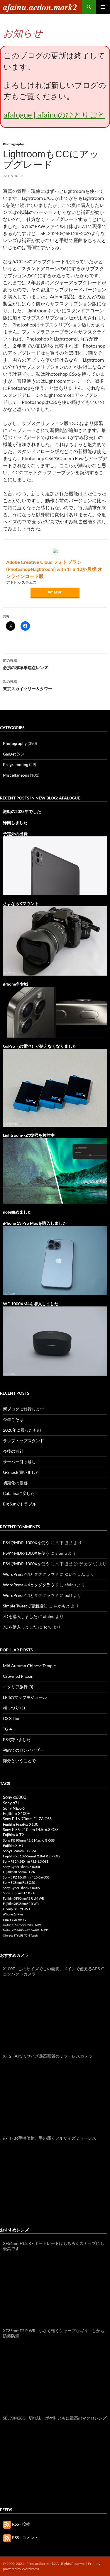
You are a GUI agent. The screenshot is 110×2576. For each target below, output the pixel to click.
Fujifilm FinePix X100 (21, 1824)
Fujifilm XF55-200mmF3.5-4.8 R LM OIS (26, 1930)
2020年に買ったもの (22, 1430)
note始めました (17, 1212)
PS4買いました (17, 1739)
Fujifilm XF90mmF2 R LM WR (23, 1898)
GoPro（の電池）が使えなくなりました (40, 1046)
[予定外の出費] (55, 865)
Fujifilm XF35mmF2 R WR (21, 1904)
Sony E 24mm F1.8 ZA (20, 1851)
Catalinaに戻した (19, 1493)
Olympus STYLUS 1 (17, 1909)
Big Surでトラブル (20, 1504)
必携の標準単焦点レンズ (26, 664)
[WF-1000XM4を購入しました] (55, 1341)
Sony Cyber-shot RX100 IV (22, 1888)
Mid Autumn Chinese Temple (29, 1666)
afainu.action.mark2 (40, 7)
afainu (49, 1616)
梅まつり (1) (14, 1708)
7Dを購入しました (20, 1616)
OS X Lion (12, 1718)
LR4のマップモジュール (25, 1697)
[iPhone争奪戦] (55, 1012)
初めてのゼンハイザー (23, 1750)
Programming (16, 764)
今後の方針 (13, 1451)
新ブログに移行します (23, 1409)
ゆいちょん (75, 1574)
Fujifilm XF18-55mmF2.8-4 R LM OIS (32, 1856)
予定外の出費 (15, 834)
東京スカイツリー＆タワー (28, 685)
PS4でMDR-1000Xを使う (26, 1543)
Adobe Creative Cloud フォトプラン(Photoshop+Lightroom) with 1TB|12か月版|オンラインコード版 (54, 569)
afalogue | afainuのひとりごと (54, 115)
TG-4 (7, 1729)
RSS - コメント (25, 2537)
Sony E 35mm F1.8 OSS (19, 1882)
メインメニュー (103, 7)
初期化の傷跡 (15, 1483)
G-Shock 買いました (21, 1472)
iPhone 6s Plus (13, 1914)
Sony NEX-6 (14, 1808)
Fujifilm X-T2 (13, 1835)
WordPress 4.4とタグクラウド (31, 1574)
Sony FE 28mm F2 (15, 1920)
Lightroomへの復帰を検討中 (29, 1135)
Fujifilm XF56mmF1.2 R (19, 1872)
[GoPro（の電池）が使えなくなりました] (55, 1087)
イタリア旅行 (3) (18, 1687)
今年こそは (13, 1419)
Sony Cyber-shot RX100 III (21, 1867)
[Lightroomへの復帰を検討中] (55, 1170)
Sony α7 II (12, 1803)
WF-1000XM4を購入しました (31, 1304)
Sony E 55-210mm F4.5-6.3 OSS (31, 1830)
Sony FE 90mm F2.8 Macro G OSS (29, 1840)
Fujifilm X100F (16, 1813)
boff (68, 1595)
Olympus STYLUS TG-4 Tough (20, 1936)
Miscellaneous (16, 775)
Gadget (9, 754)
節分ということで (19, 1761)
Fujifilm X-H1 (13, 1846)
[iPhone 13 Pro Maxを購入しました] (55, 1260)
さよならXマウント (21, 903)
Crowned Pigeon (18, 1676)
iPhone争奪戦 (16, 984)
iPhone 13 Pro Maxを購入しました (35, 1223)
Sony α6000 (15, 1797)
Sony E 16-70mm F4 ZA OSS (27, 1819)
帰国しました (15, 822)
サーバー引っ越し (19, 1462)
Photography (13, 144)
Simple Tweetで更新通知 (25, 1606)
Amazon (55, 592)
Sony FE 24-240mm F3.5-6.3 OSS (26, 1861)
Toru (47, 1627)
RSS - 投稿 (21, 2524)
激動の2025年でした (22, 811)
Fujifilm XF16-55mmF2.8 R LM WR (23, 1925)
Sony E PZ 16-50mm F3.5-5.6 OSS (26, 1877)
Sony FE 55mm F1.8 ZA (19, 1893)
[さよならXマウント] (55, 940)
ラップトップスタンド (23, 1441)
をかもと (62, 1606)
